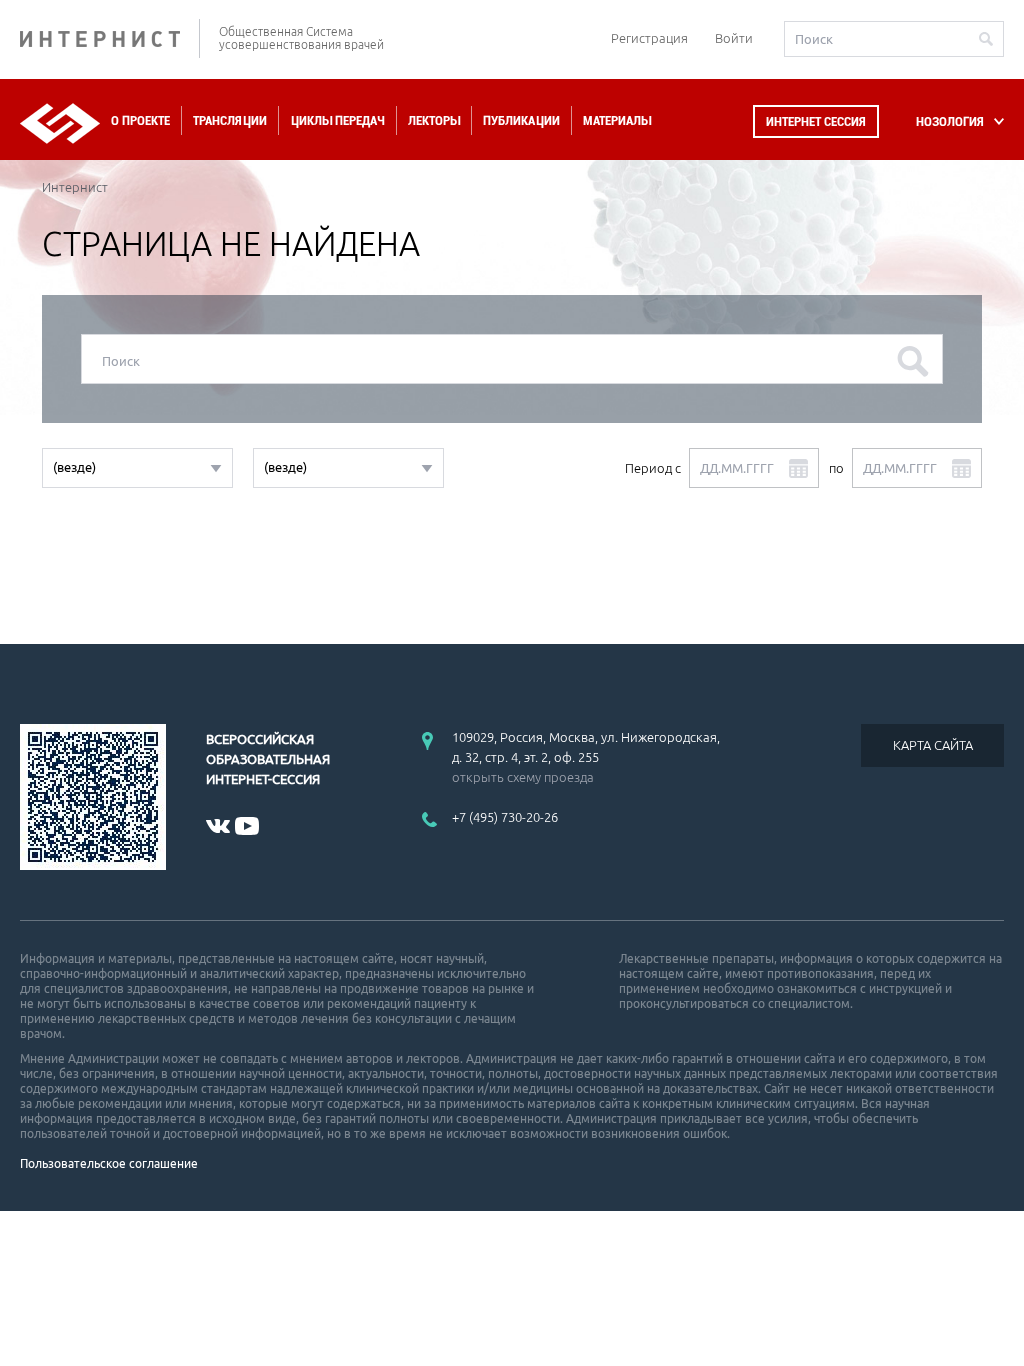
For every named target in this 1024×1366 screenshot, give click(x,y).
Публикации (521, 120)
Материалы (617, 120)
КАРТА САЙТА (933, 745)
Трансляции (230, 120)
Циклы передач (337, 120)
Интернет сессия (816, 121)
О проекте (140, 120)
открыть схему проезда (523, 777)
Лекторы (434, 120)
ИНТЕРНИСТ (110, 38)
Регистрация (649, 38)
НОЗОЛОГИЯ (950, 121)
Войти (734, 38)
